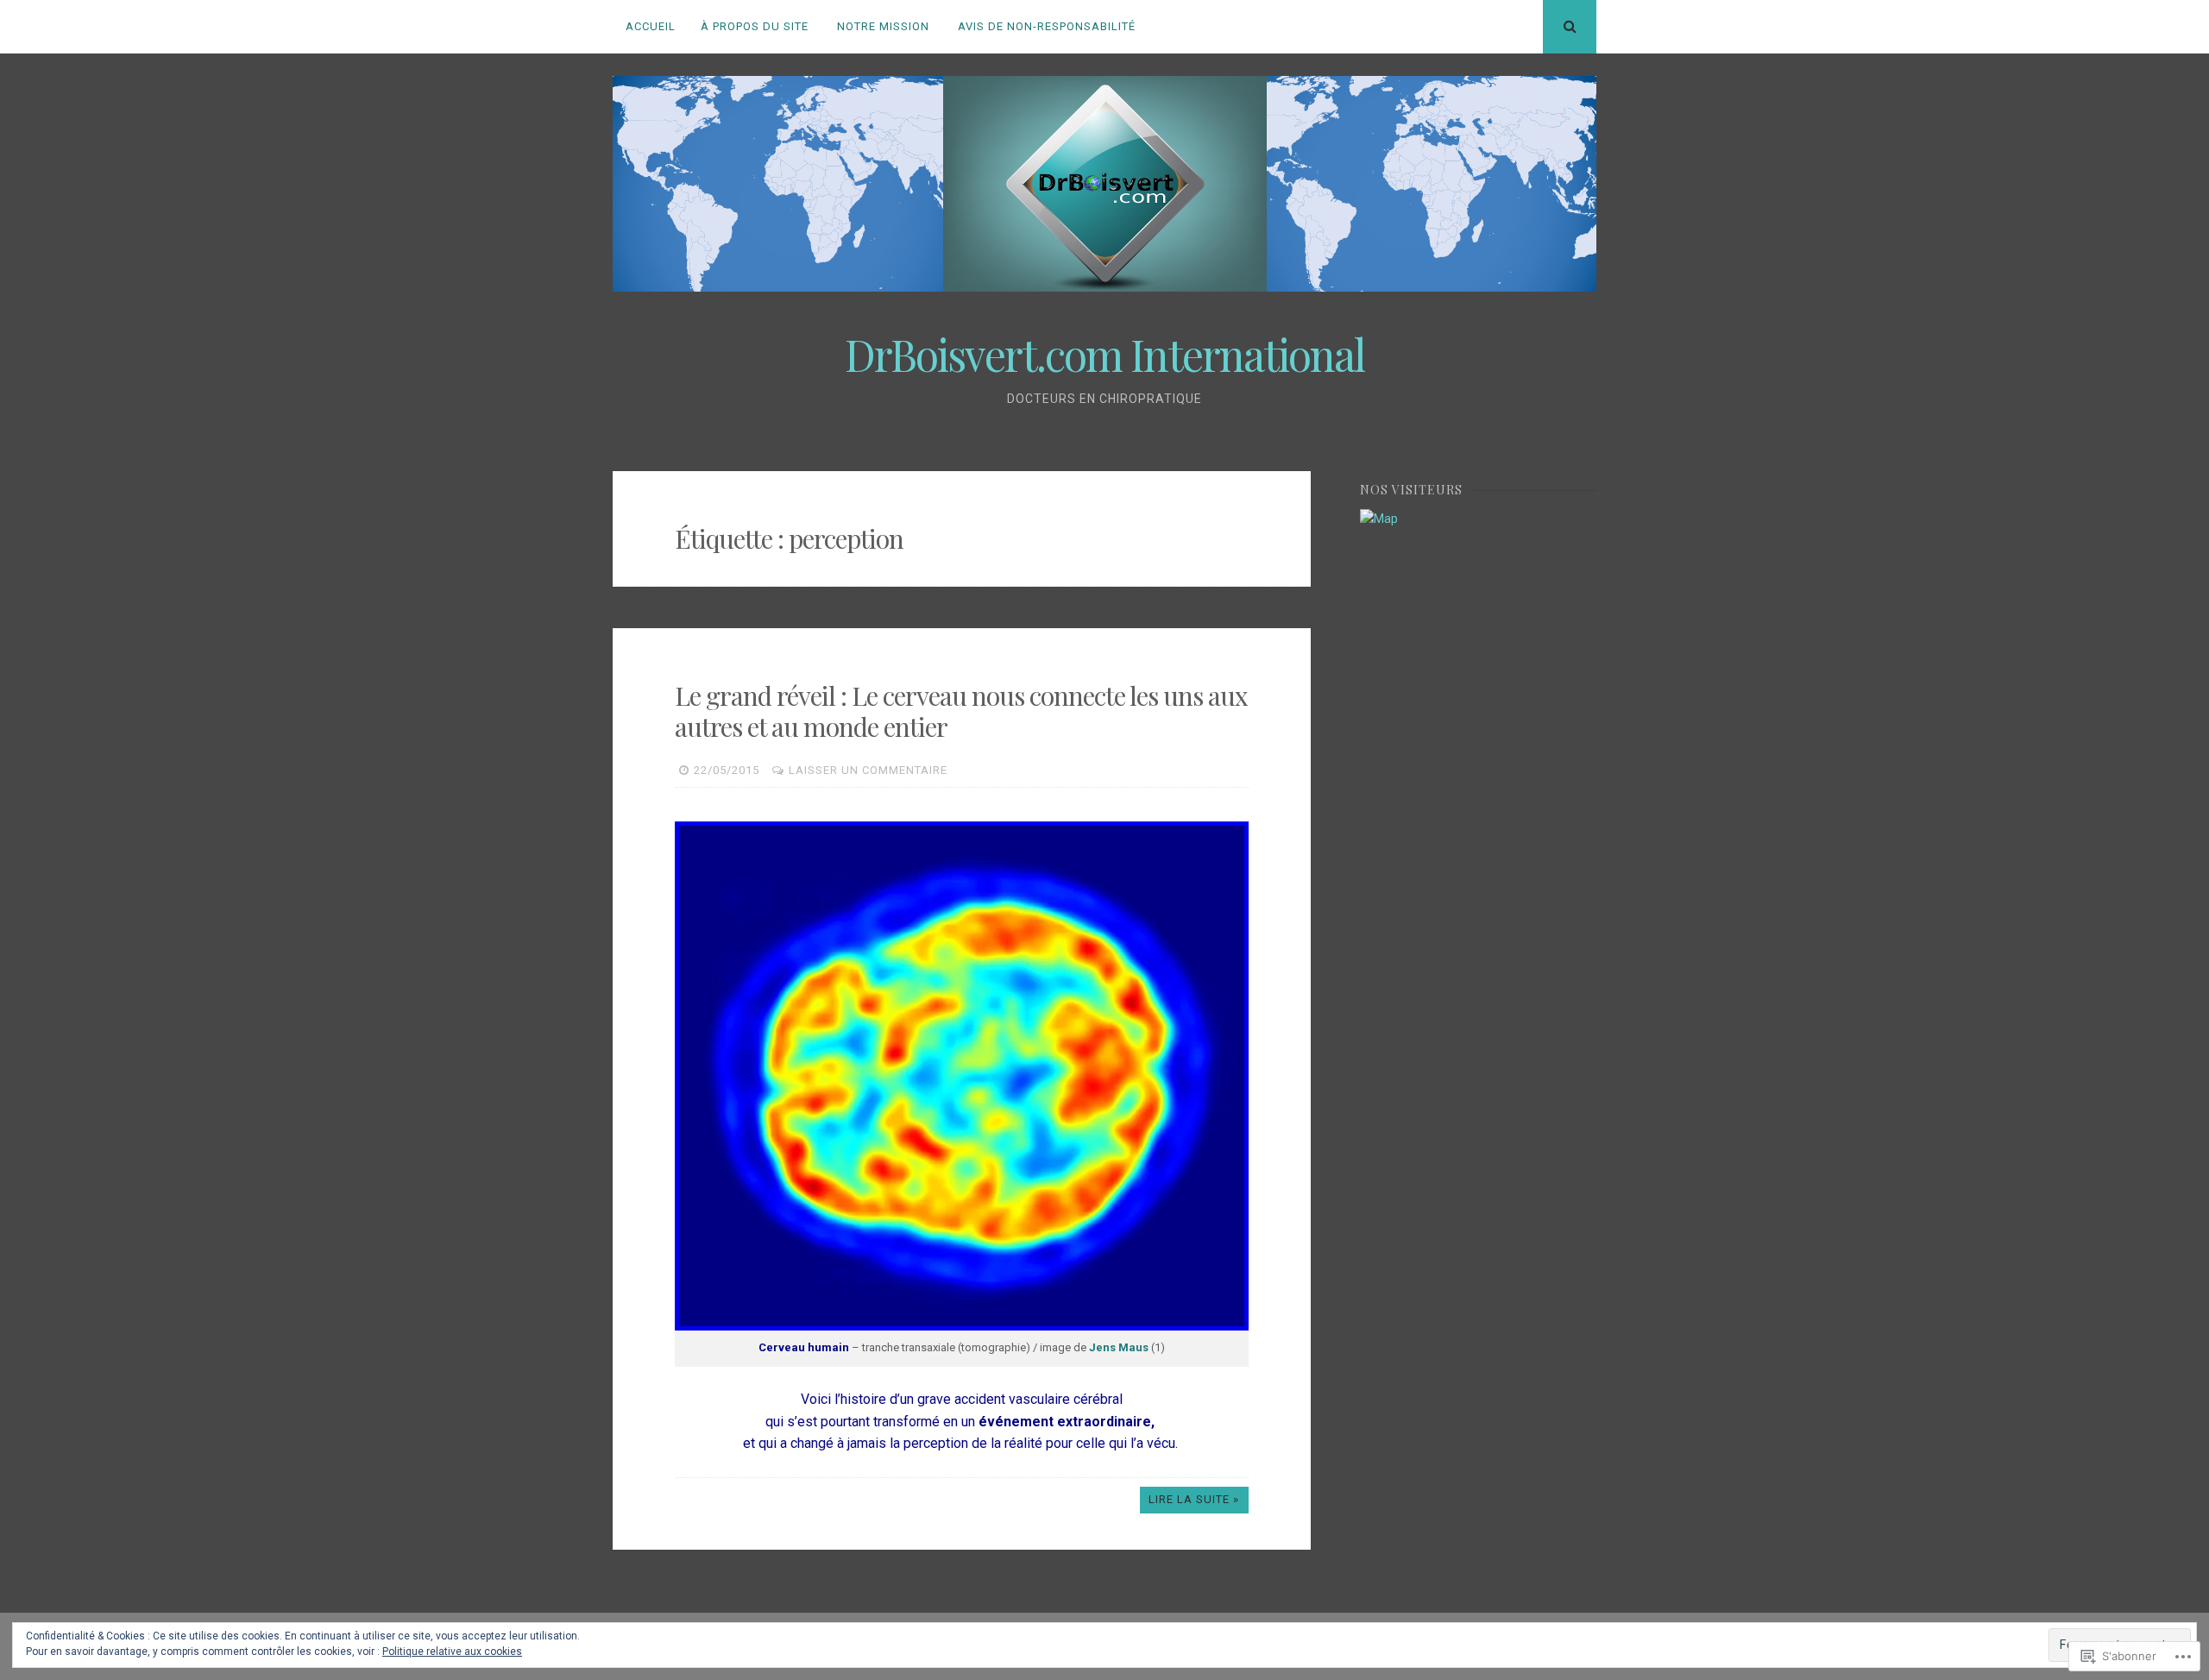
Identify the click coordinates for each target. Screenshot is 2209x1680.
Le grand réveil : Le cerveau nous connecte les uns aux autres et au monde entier (961, 711)
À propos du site (755, 26)
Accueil (651, 26)
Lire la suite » (1194, 1499)
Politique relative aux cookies (452, 1652)
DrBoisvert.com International (1104, 354)
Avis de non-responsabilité (1047, 26)
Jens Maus (1120, 1347)
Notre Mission (883, 26)
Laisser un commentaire (868, 770)
